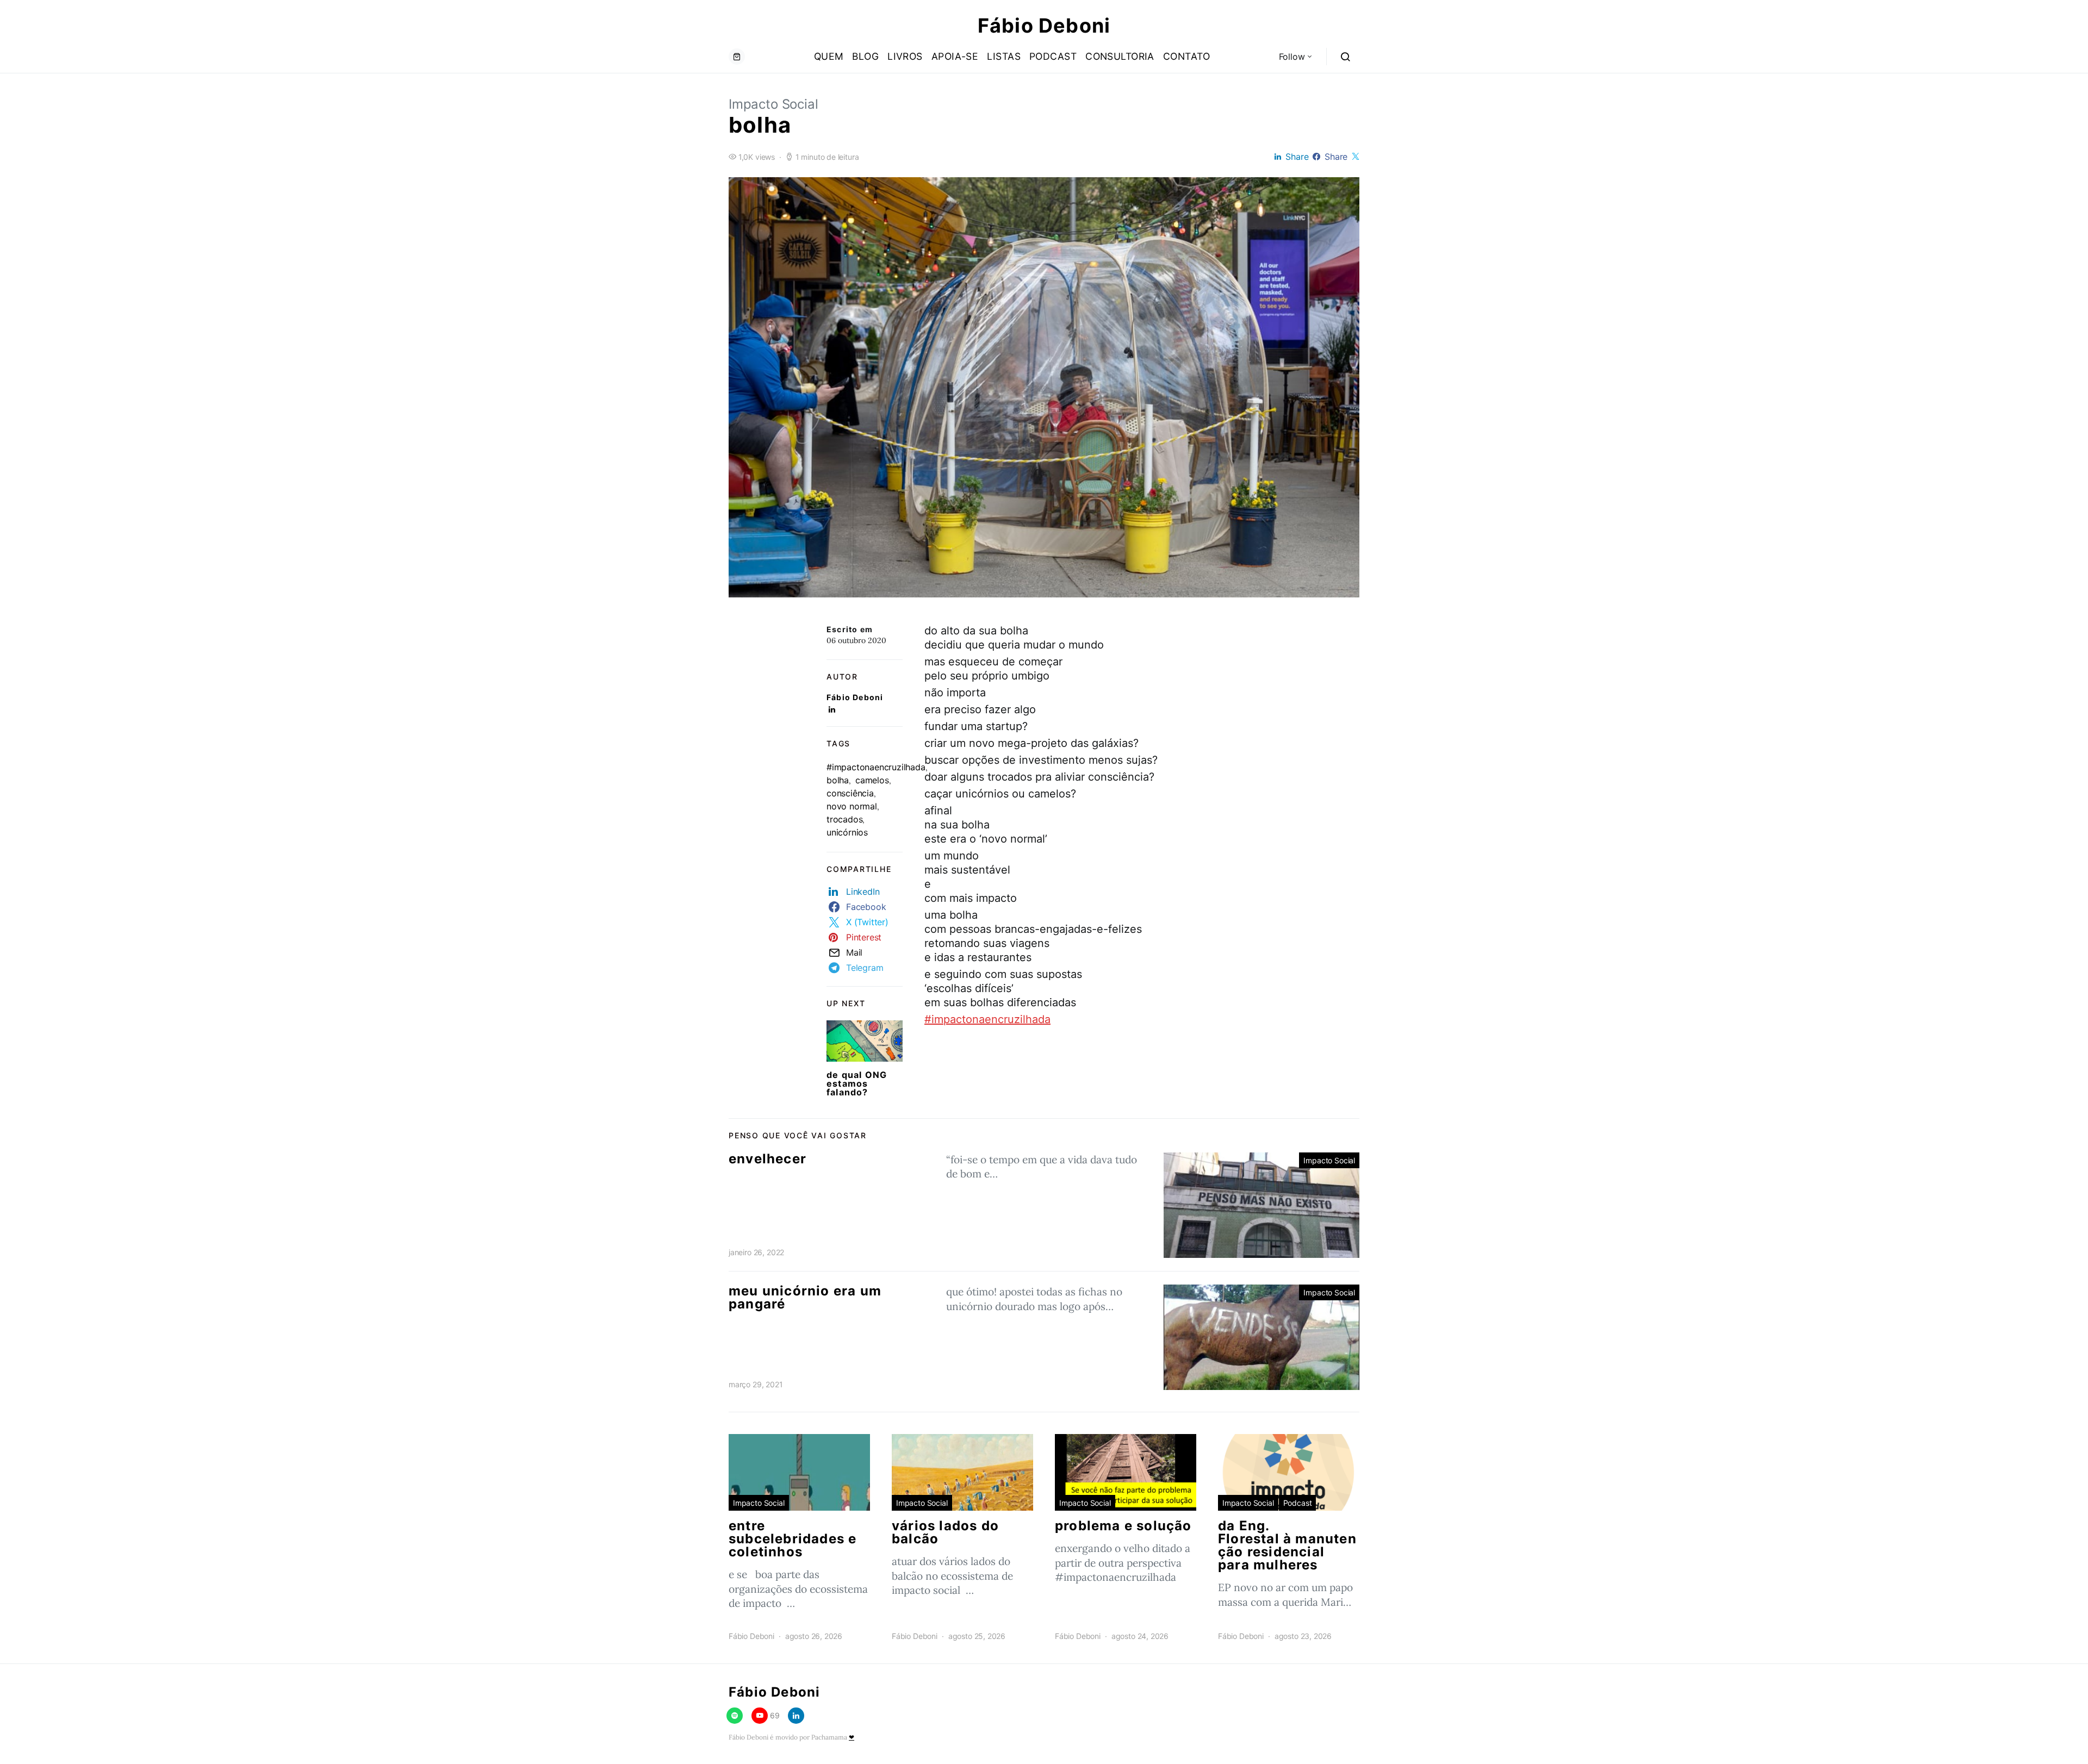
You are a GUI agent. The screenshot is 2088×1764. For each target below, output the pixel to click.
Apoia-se (955, 56)
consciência (850, 793)
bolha (838, 780)
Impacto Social (773, 104)
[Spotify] (735, 1716)
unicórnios (847, 832)
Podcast (1053, 56)
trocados (844, 819)
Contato (1186, 56)
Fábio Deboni (1044, 26)
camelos (872, 780)
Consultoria (1120, 56)
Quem (829, 56)
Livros (905, 56)
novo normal (852, 806)
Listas (1004, 56)
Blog (865, 56)
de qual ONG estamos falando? (857, 1083)
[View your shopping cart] (737, 57)
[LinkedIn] (796, 1716)
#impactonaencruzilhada (876, 767)
